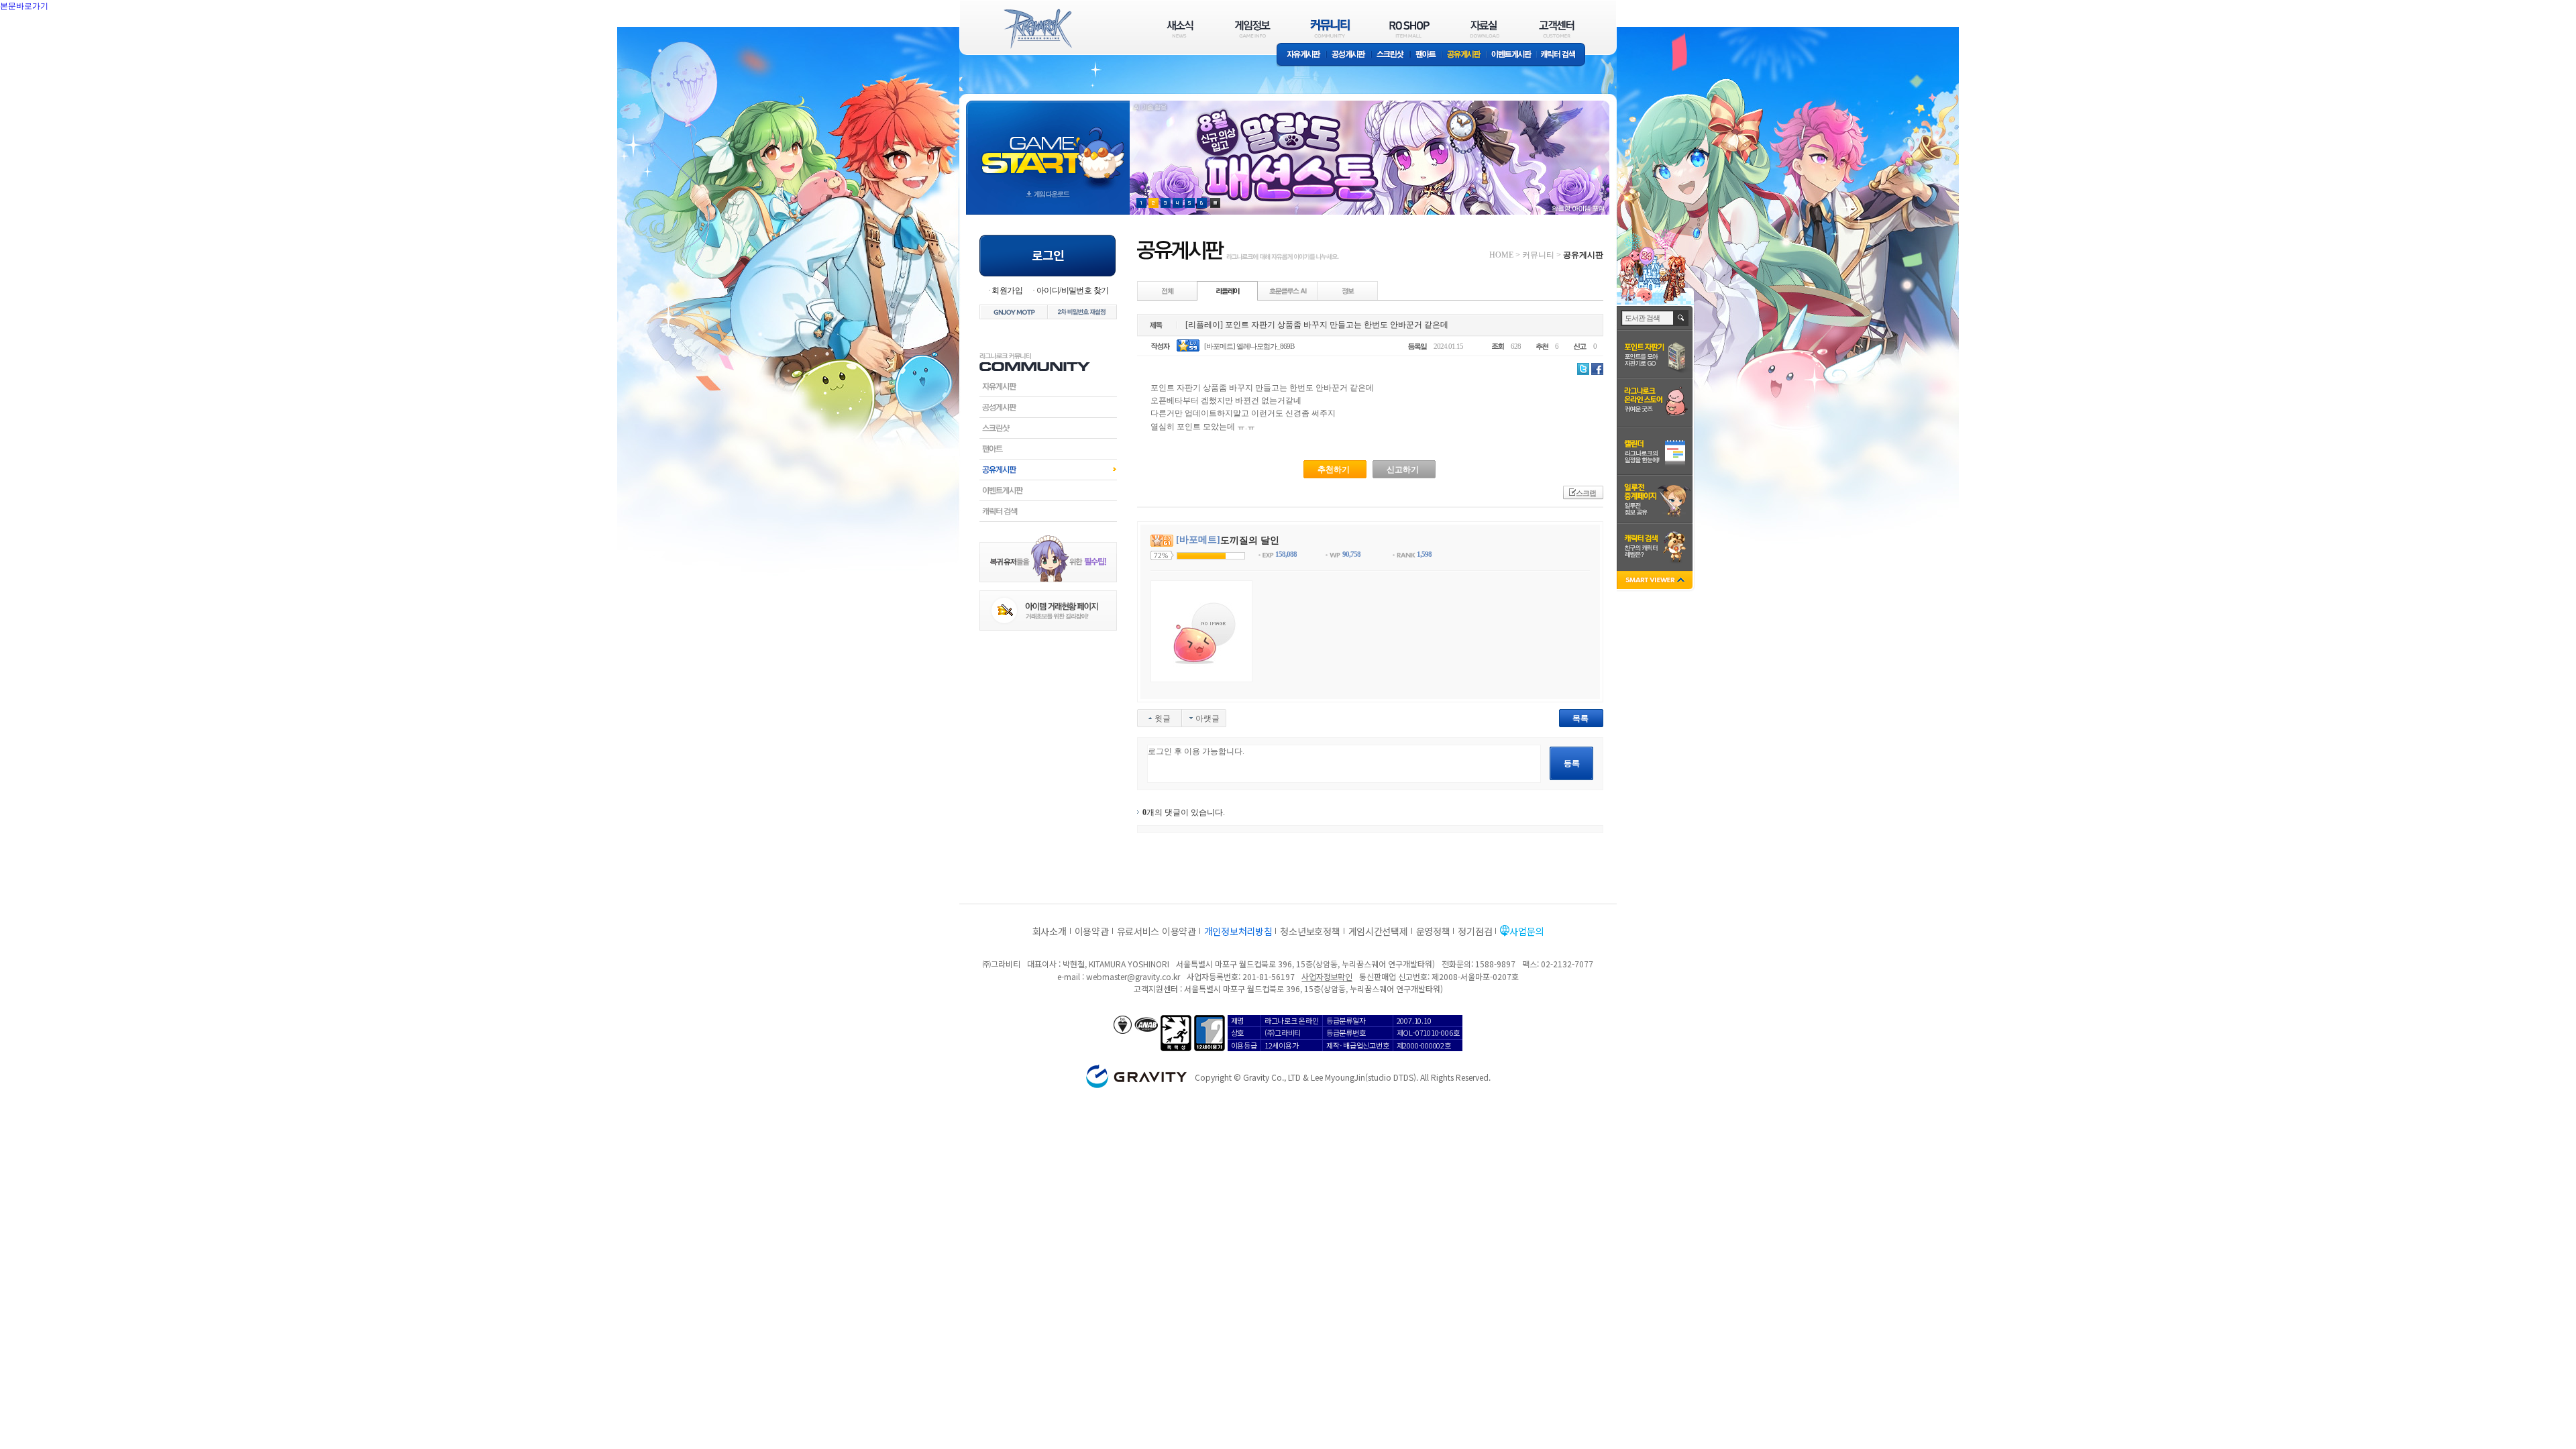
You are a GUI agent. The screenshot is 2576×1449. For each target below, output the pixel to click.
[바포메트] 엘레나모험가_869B (1249, 346)
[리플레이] (1228, 290)
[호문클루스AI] (1288, 290)
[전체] (1168, 290)
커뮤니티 (1538, 255)
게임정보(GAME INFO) (1253, 29)
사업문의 (1526, 931)
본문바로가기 (54, 36)
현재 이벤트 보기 (1215, 203)
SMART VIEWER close (1656, 581)
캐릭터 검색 (1562, 55)
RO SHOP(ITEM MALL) (1409, 29)
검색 (1681, 318)
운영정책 (1433, 931)
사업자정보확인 (1327, 976)
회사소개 (1050, 931)
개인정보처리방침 (1238, 931)
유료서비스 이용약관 (1157, 931)
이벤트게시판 (1512, 55)
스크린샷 (1391, 55)
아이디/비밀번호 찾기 (1072, 290)
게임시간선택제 (1378, 931)
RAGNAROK (1037, 29)
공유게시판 (1464, 55)
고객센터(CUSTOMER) (1557, 29)
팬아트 (1426, 55)
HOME (1501, 255)
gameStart (1048, 145)
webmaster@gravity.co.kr (1133, 976)
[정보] (1348, 290)
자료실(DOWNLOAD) (1484, 29)
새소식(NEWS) (1180, 29)
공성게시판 (1349, 55)
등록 (1572, 763)
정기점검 (1475, 931)
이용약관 (1092, 931)
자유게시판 (1301, 55)
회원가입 (1007, 290)
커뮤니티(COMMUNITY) (1330, 29)
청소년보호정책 (1310, 931)
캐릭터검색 (1048, 511)
